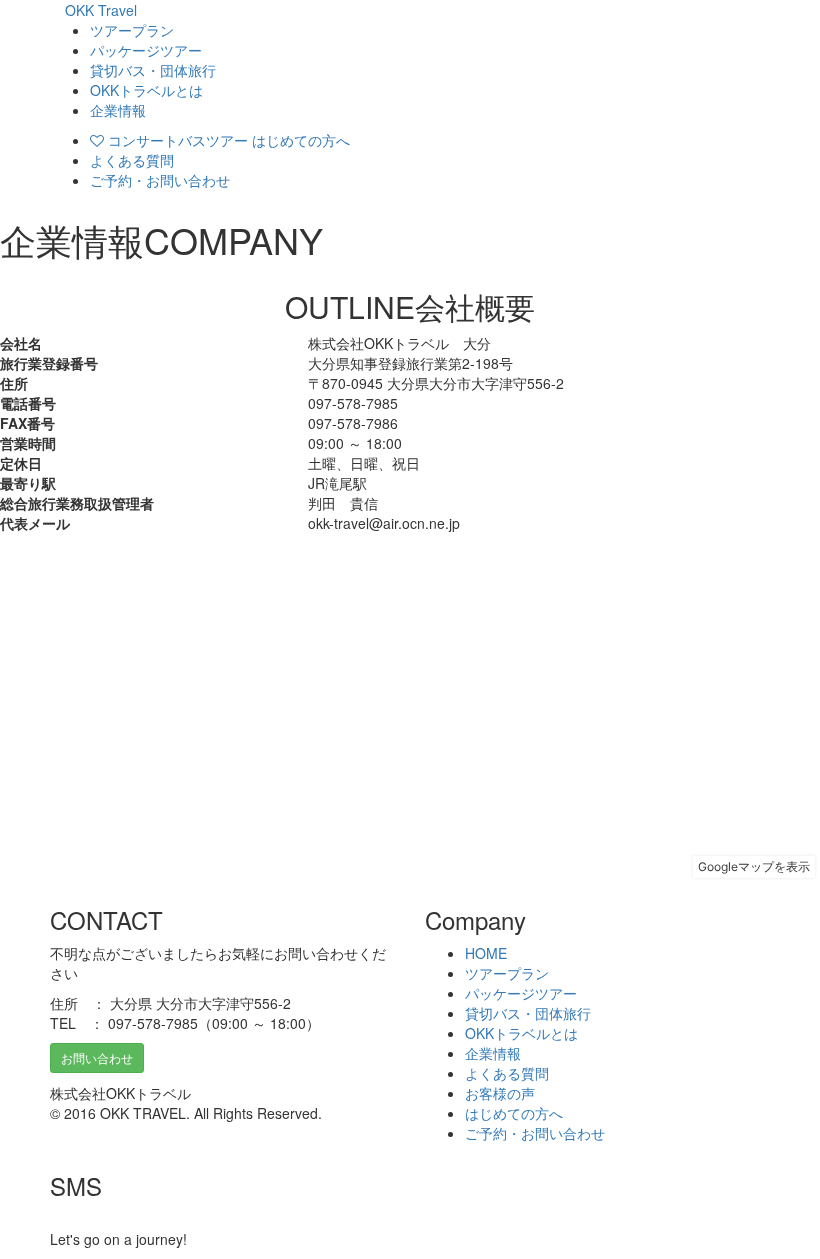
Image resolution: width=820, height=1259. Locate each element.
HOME (486, 953)
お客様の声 (500, 1093)
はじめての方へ (514, 1113)
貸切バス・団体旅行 (153, 70)
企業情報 (118, 110)
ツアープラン (132, 30)
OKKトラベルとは (146, 90)
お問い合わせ (97, 1057)
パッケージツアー (146, 50)
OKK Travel (101, 10)
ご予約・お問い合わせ (160, 180)
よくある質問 (132, 160)
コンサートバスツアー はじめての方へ (227, 140)
